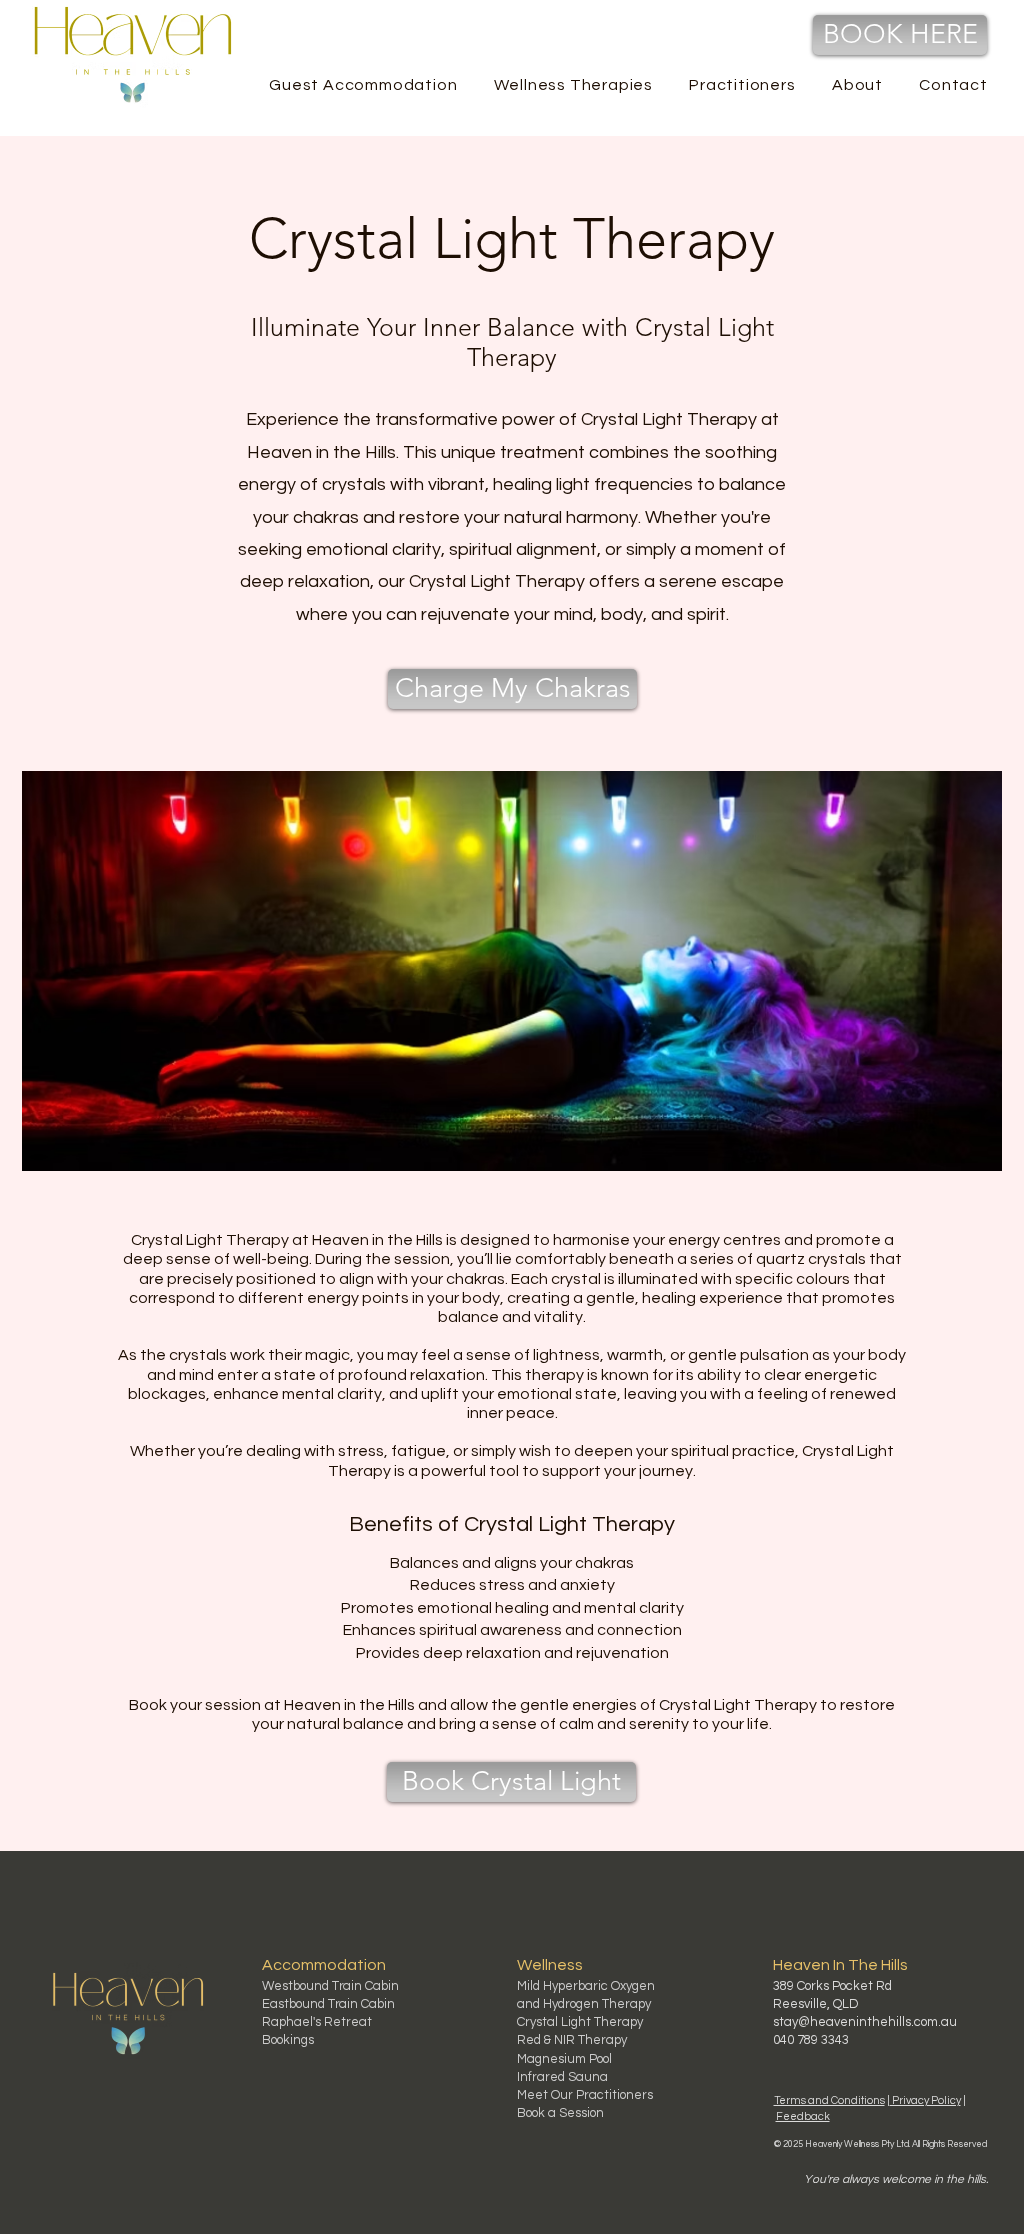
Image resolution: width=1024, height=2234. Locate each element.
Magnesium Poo (563, 2059)
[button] (742, 85)
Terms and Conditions (829, 2100)
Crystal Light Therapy (580, 2022)
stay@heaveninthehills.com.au (865, 2022)
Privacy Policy (925, 2100)
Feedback (803, 2116)
